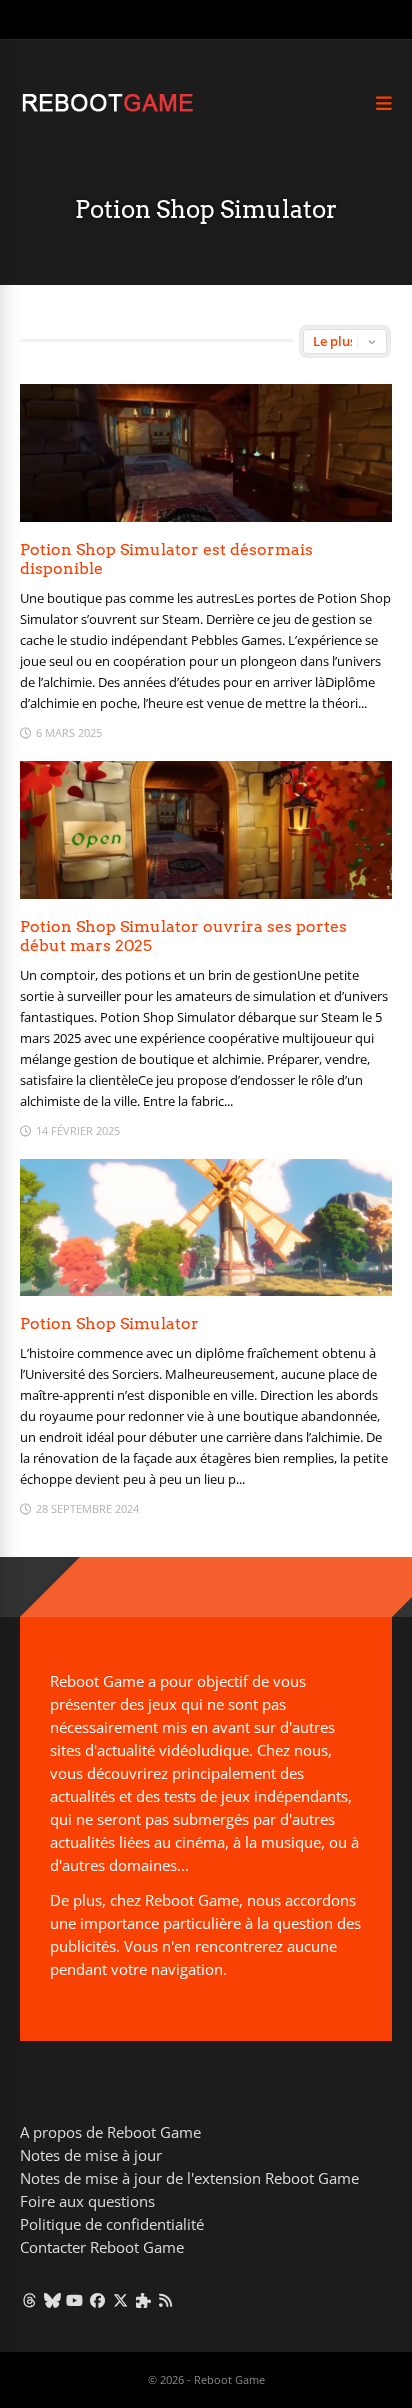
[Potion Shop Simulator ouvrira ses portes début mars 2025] (206, 893)
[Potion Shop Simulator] (206, 1290)
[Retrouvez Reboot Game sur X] (120, 2300)
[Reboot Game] (107, 109)
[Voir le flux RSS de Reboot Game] (166, 2300)
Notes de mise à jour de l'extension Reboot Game (189, 2178)
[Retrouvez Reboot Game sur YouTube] (75, 2300)
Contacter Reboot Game (102, 2247)
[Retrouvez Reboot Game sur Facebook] (97, 2300)
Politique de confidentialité (112, 2224)
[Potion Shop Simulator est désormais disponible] (206, 516)
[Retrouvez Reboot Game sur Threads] (29, 2300)
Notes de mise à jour (91, 2155)
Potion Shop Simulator (109, 1323)
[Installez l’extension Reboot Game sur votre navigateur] (143, 2300)
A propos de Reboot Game (110, 2132)
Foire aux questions (87, 2201)
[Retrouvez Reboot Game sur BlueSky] (52, 2300)
